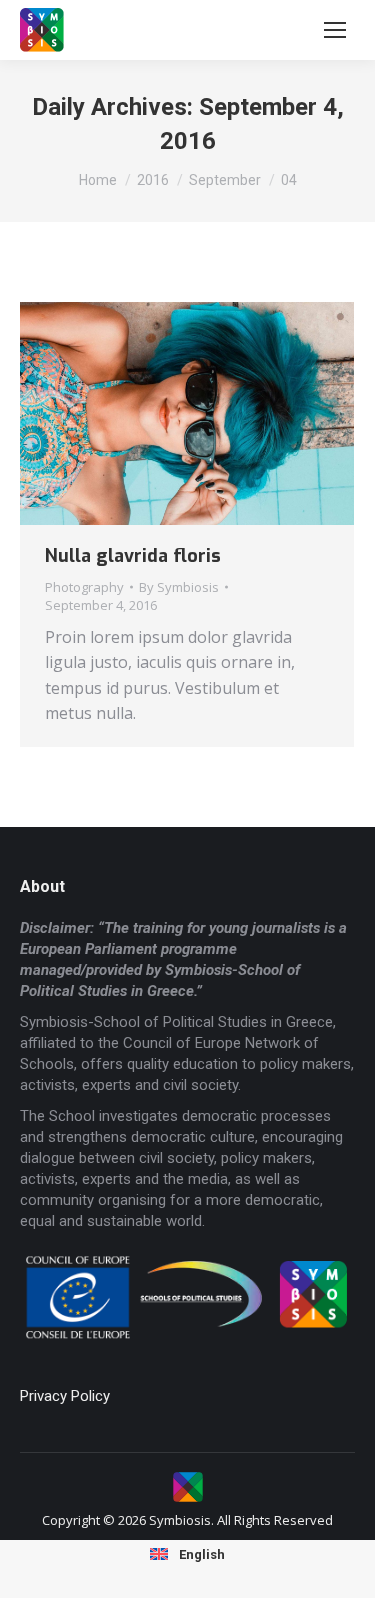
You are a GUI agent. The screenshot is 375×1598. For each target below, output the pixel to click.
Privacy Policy (65, 1396)
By (179, 587)
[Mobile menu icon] (335, 30)
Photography (84, 587)
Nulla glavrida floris (133, 556)
